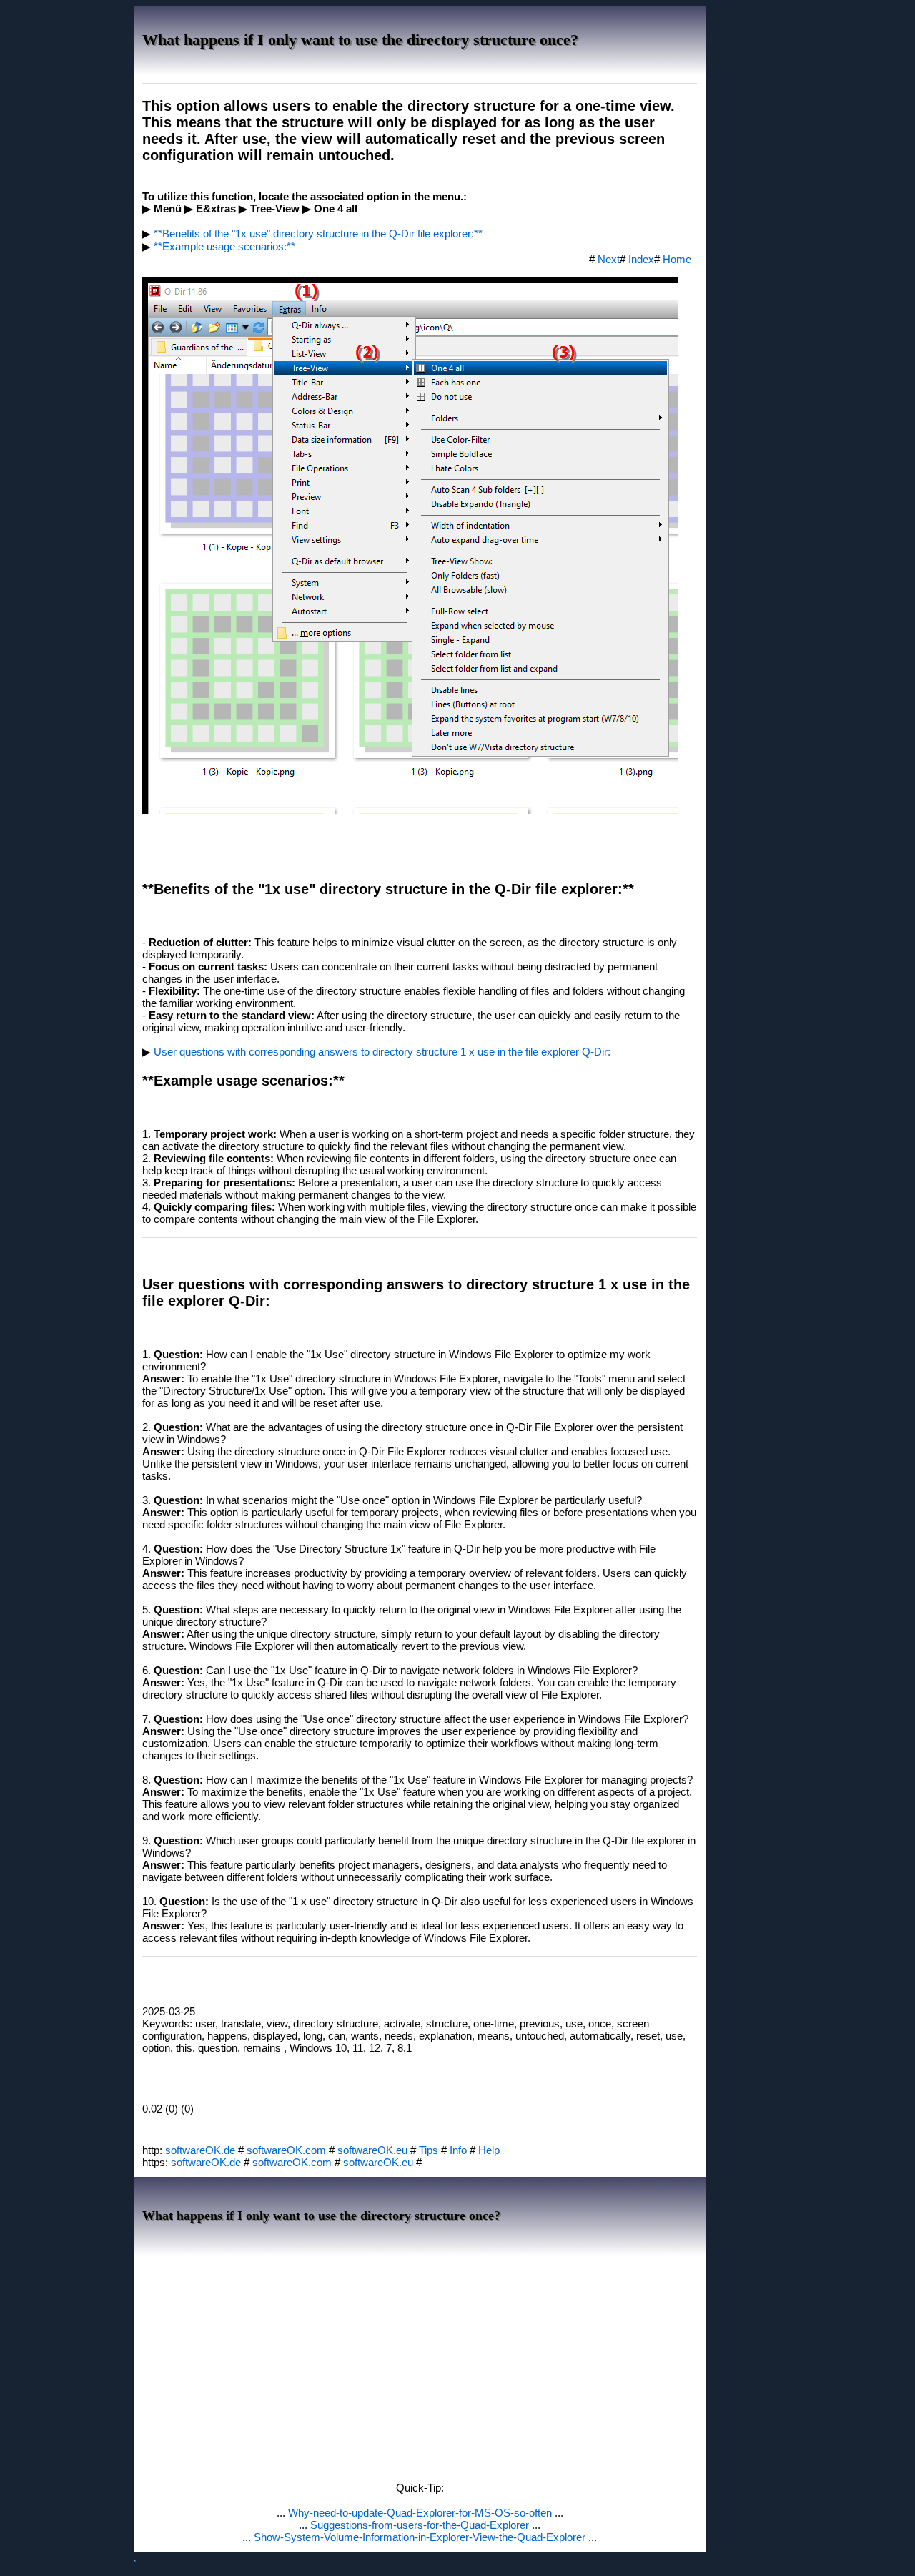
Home (677, 259)
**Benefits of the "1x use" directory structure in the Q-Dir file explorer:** (318, 233)
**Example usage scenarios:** (224, 246)
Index (641, 259)
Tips (429, 2150)
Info (458, 2150)
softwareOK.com (286, 2150)
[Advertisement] (420, 2364)
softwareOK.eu (372, 2150)
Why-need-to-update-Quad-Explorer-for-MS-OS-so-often (421, 2513)
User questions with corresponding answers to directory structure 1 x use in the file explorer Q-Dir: (382, 1052)
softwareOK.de (200, 2150)
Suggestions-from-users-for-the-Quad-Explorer (421, 2525)
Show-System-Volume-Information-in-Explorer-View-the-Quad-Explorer (421, 2537)
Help (489, 2150)
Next (609, 259)
